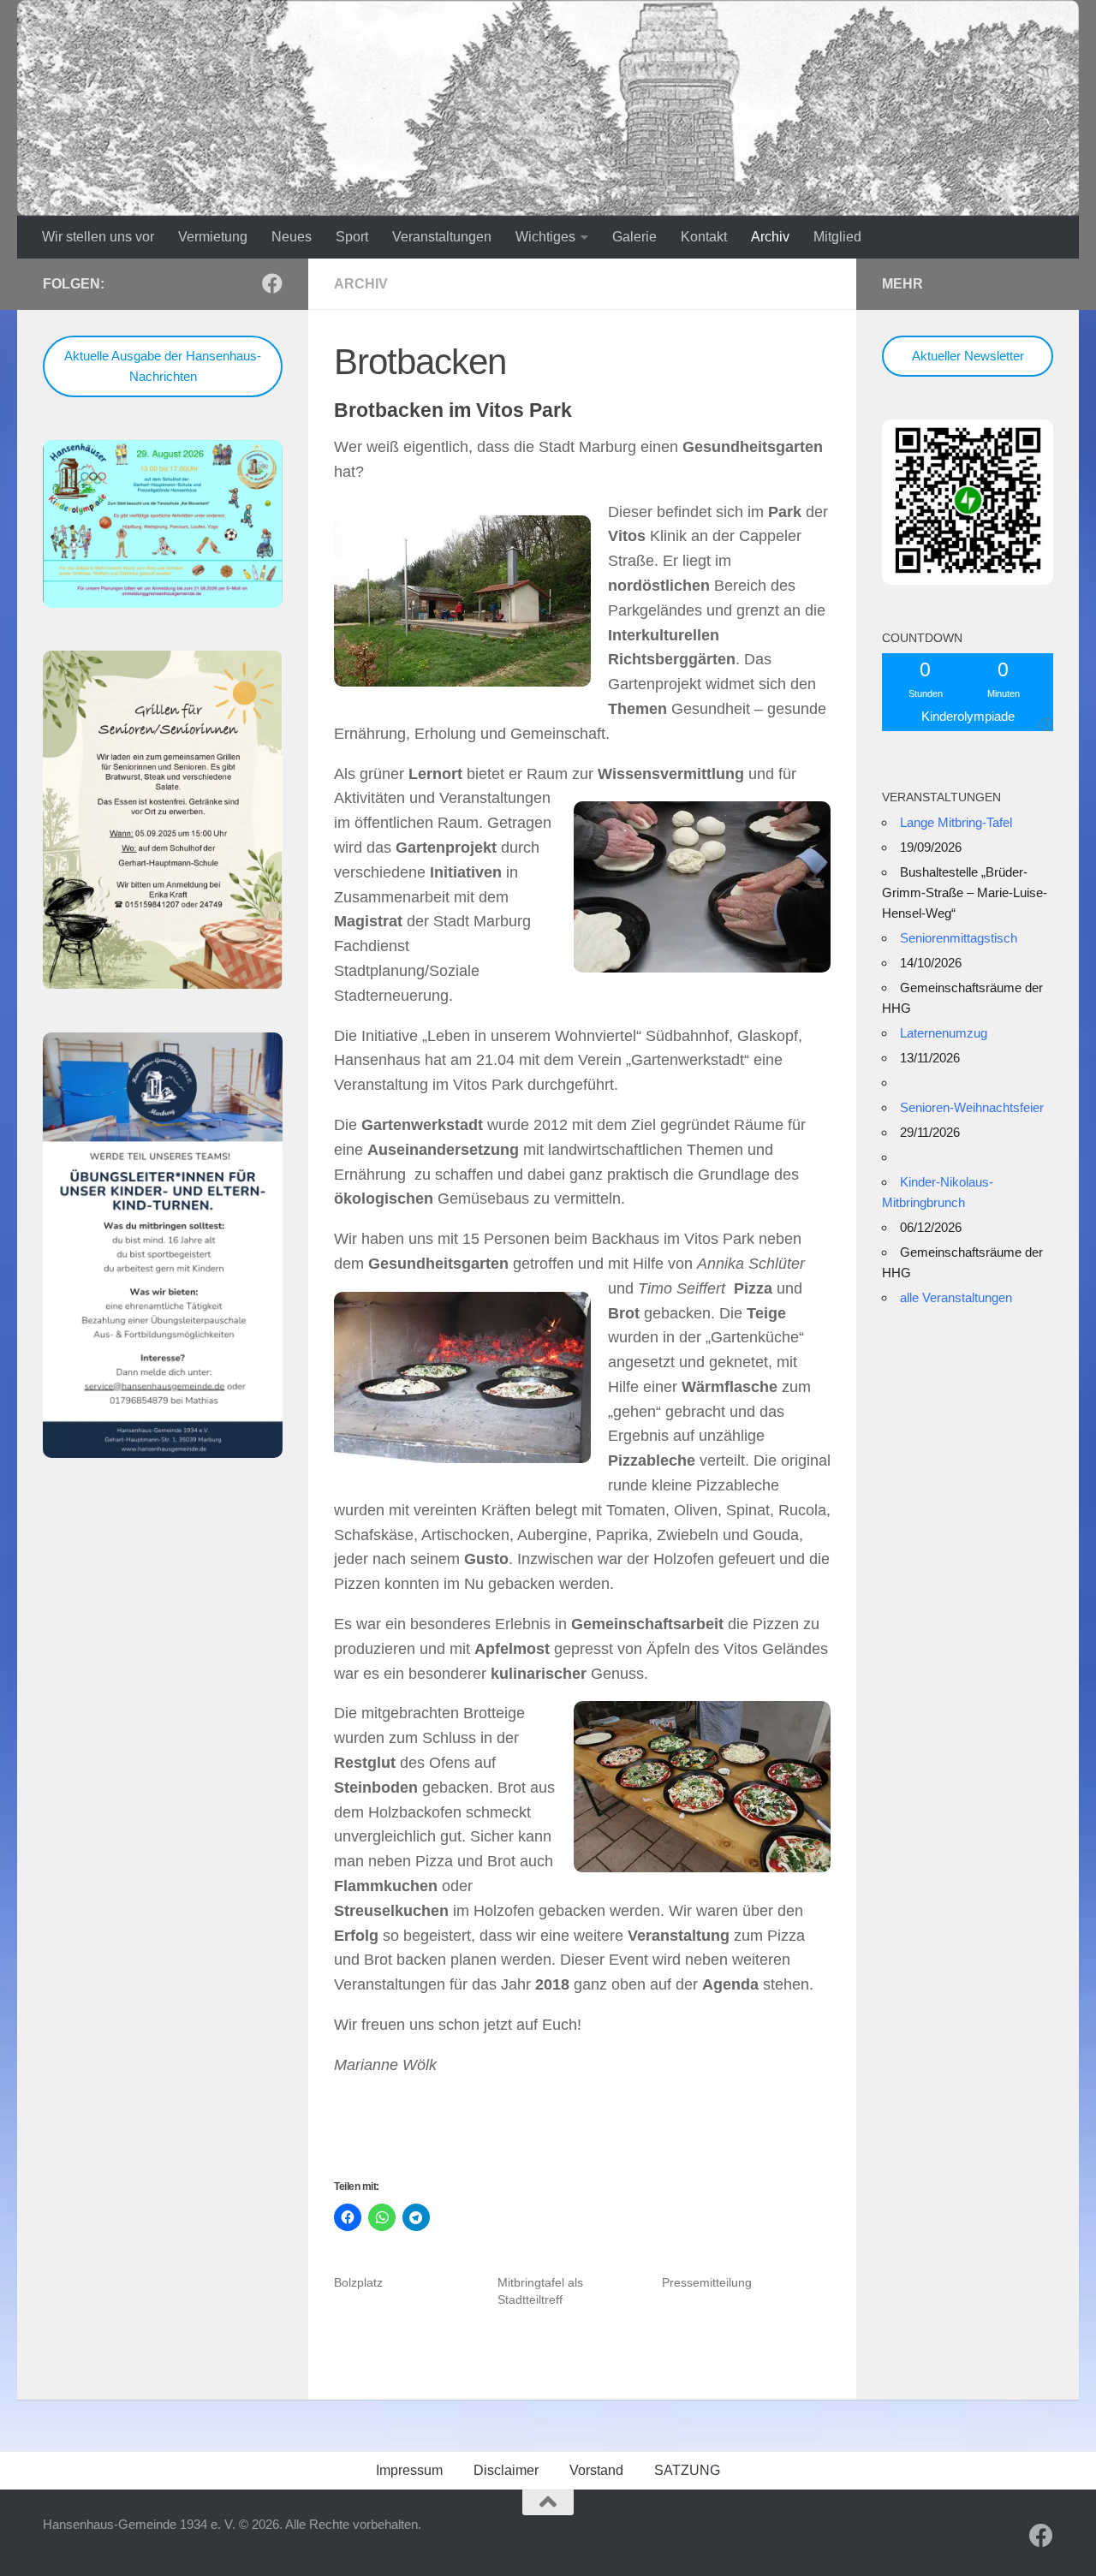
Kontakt (704, 237)
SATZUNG (687, 2470)
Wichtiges (545, 237)
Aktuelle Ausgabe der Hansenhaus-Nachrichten (163, 366)
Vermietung (213, 237)
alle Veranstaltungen (956, 1297)
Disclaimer (506, 2470)
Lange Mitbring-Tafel (956, 822)
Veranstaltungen (442, 237)
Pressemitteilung (707, 2282)
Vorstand (596, 2470)
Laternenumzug (944, 1033)
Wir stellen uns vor (98, 237)
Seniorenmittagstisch (959, 938)
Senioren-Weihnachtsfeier (972, 1107)
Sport (352, 237)
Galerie (634, 237)
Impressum (409, 2470)
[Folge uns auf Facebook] (272, 283)
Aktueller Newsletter (968, 356)
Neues (292, 237)
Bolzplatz (358, 2282)
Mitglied (837, 237)
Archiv (770, 237)
